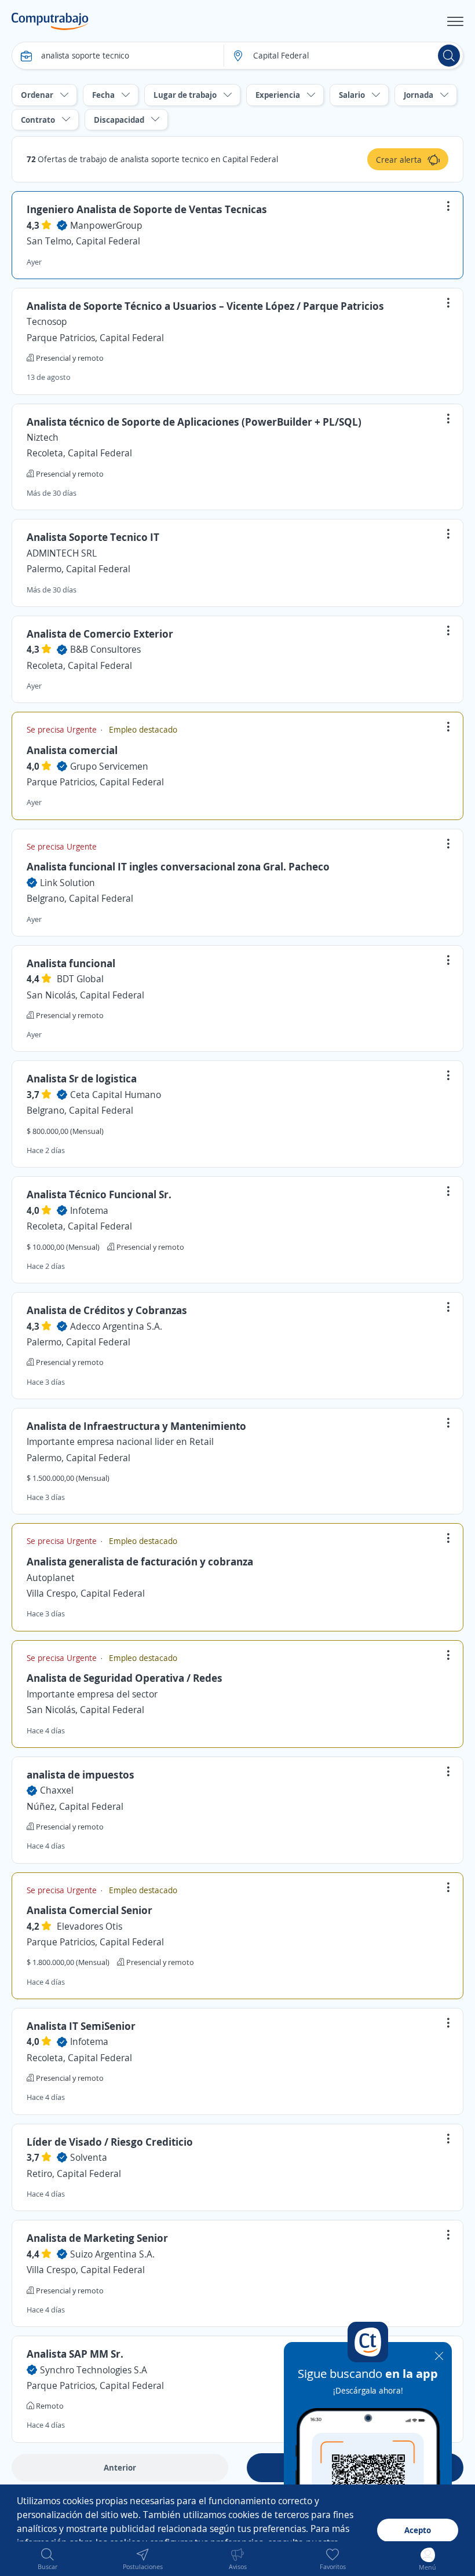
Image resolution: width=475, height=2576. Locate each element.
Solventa (89, 2157)
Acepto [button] (418, 2530)
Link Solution (67, 883)
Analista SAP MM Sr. (75, 2354)
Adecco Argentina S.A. (116, 1326)
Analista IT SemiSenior (81, 2026)
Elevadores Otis (89, 1926)
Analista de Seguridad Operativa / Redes (125, 1678)
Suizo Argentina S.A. (112, 2254)
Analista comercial (72, 750)
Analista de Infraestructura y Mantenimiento (136, 1426)
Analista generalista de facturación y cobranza (140, 1561)
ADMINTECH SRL (62, 553)
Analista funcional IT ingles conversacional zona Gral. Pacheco (178, 866)
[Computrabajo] (50, 21)
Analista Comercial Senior (89, 1910)
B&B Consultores (105, 649)
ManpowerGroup (106, 225)
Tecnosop (47, 321)
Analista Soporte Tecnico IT (93, 537)
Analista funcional (71, 963)
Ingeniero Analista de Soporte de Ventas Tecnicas (147, 209)
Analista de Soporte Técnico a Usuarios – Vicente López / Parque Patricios (205, 306)
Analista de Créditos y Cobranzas (107, 1310)
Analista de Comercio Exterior (100, 634)
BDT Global (80, 979)
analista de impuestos (81, 1774)
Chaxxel (57, 1790)
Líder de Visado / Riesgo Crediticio (110, 2142)
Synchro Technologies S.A (94, 2370)
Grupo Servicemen (109, 766)
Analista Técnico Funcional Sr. (99, 1194)
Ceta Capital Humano (116, 1095)
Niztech (43, 437)
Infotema (89, 1210)
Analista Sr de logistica (82, 1078)
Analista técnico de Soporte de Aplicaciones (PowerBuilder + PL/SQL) (194, 422)
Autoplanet (51, 1578)
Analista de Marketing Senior (97, 2238)
